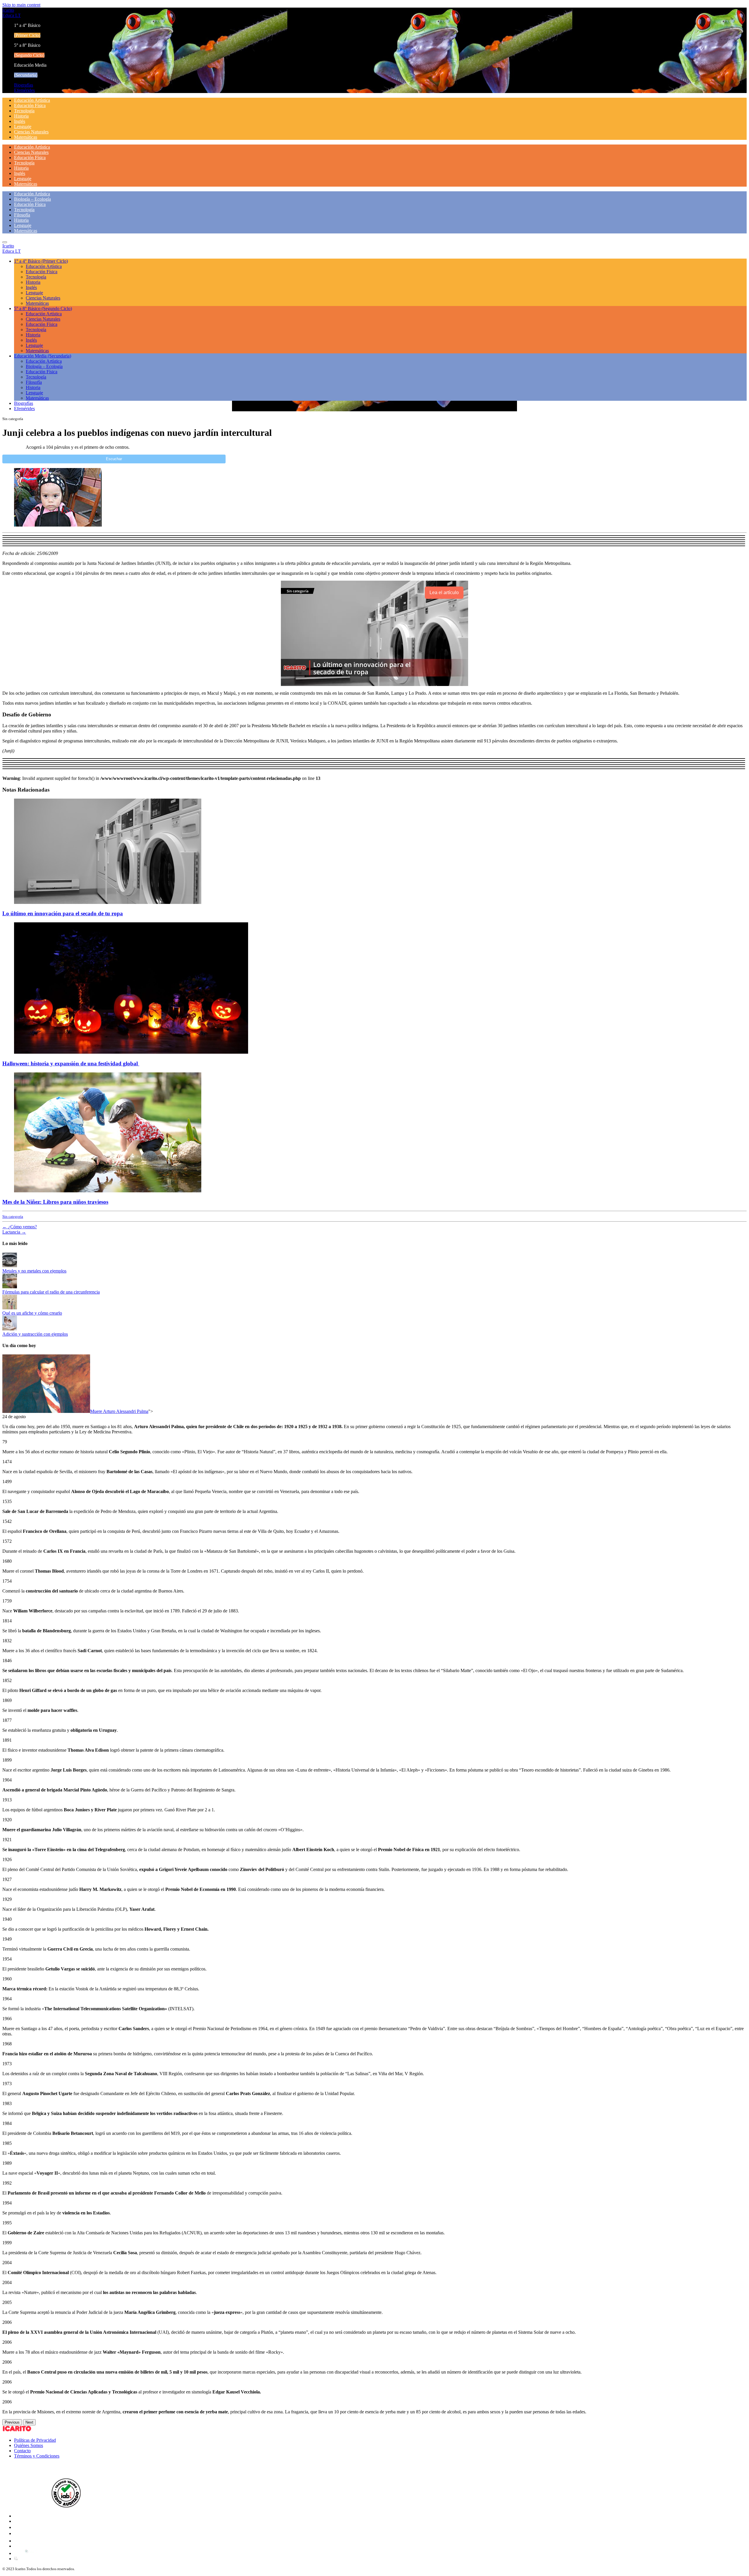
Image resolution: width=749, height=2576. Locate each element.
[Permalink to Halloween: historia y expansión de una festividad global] (131, 1052)
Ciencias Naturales (31, 132)
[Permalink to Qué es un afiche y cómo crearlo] (10, 1308)
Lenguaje (23, 127)
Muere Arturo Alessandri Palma (119, 1411)
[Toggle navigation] (5, 242)
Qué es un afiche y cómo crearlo (32, 1313)
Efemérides (24, 90)
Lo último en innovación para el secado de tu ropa (63, 913)
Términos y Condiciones (37, 2456)
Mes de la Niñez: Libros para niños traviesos (55, 1202)
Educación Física (30, 105)
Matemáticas (26, 137)
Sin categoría (13, 1216)
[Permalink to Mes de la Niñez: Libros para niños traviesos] (108, 1191)
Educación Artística (32, 100)
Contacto (22, 2451)
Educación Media (43, 356)
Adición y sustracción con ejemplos (35, 1334)
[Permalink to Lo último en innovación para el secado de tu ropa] (108, 902)
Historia (21, 116)
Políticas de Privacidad (35, 2440)
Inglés (20, 121)
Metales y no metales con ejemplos (34, 1271)
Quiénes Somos (29, 2445)
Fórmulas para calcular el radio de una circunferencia (51, 1292)
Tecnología (24, 111)
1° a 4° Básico (41, 261)
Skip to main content (21, 5)
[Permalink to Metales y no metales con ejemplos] (10, 1266)
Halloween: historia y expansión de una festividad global (71, 1063)
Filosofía (22, 215)
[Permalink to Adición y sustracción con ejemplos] (10, 1329)
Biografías (24, 85)
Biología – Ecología (32, 199)
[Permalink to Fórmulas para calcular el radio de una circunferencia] (10, 1287)
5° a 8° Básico (43, 308)
